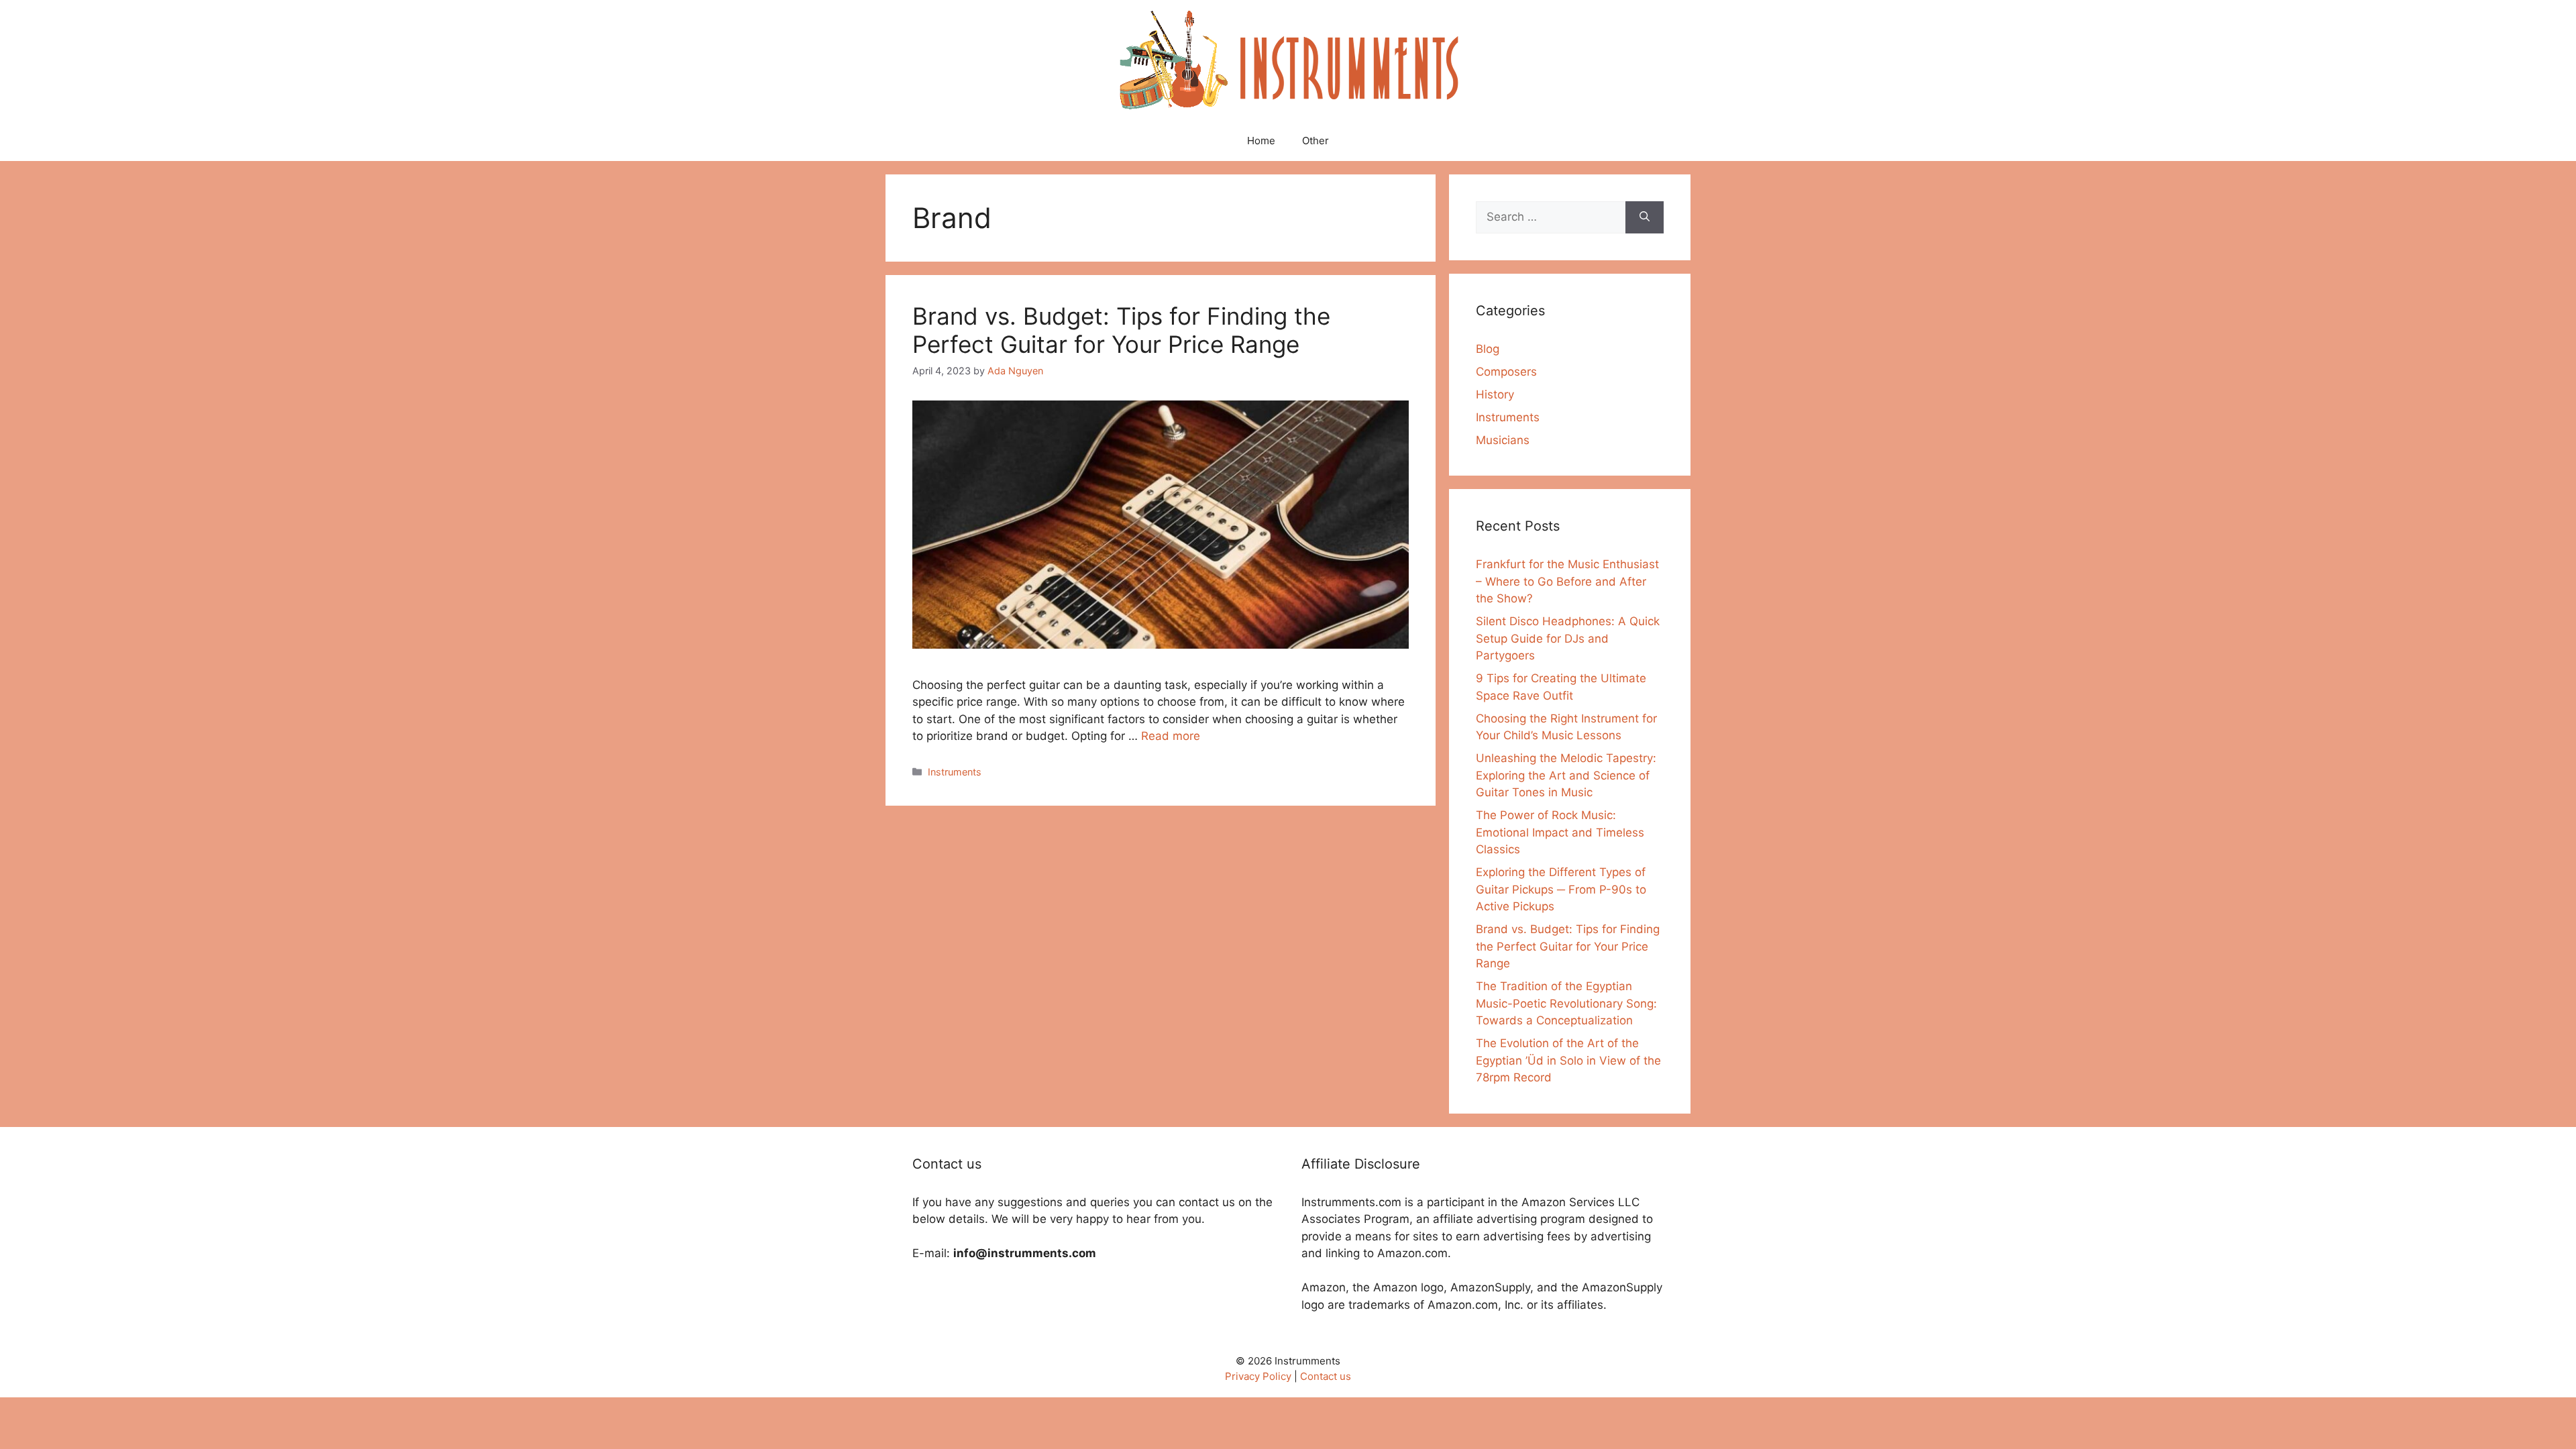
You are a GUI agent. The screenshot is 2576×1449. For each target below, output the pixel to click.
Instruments (955, 772)
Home (1261, 141)
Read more (1171, 736)
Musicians (1503, 440)
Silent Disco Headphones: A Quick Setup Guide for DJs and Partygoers (1568, 638)
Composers (1506, 372)
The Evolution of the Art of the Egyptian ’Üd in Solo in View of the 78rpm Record (1568, 1060)
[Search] (1645, 217)
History (1495, 394)
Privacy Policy (1258, 1376)
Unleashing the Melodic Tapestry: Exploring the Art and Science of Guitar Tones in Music (1566, 775)
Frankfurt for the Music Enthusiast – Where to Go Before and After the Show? (1567, 581)
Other (1316, 141)
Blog (1488, 349)
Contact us (1326, 1376)
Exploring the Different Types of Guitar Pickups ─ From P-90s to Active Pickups (1561, 889)
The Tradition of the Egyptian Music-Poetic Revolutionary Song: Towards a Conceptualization (1566, 1003)
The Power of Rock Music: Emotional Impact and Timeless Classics (1560, 832)
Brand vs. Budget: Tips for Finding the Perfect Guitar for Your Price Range (1121, 330)
